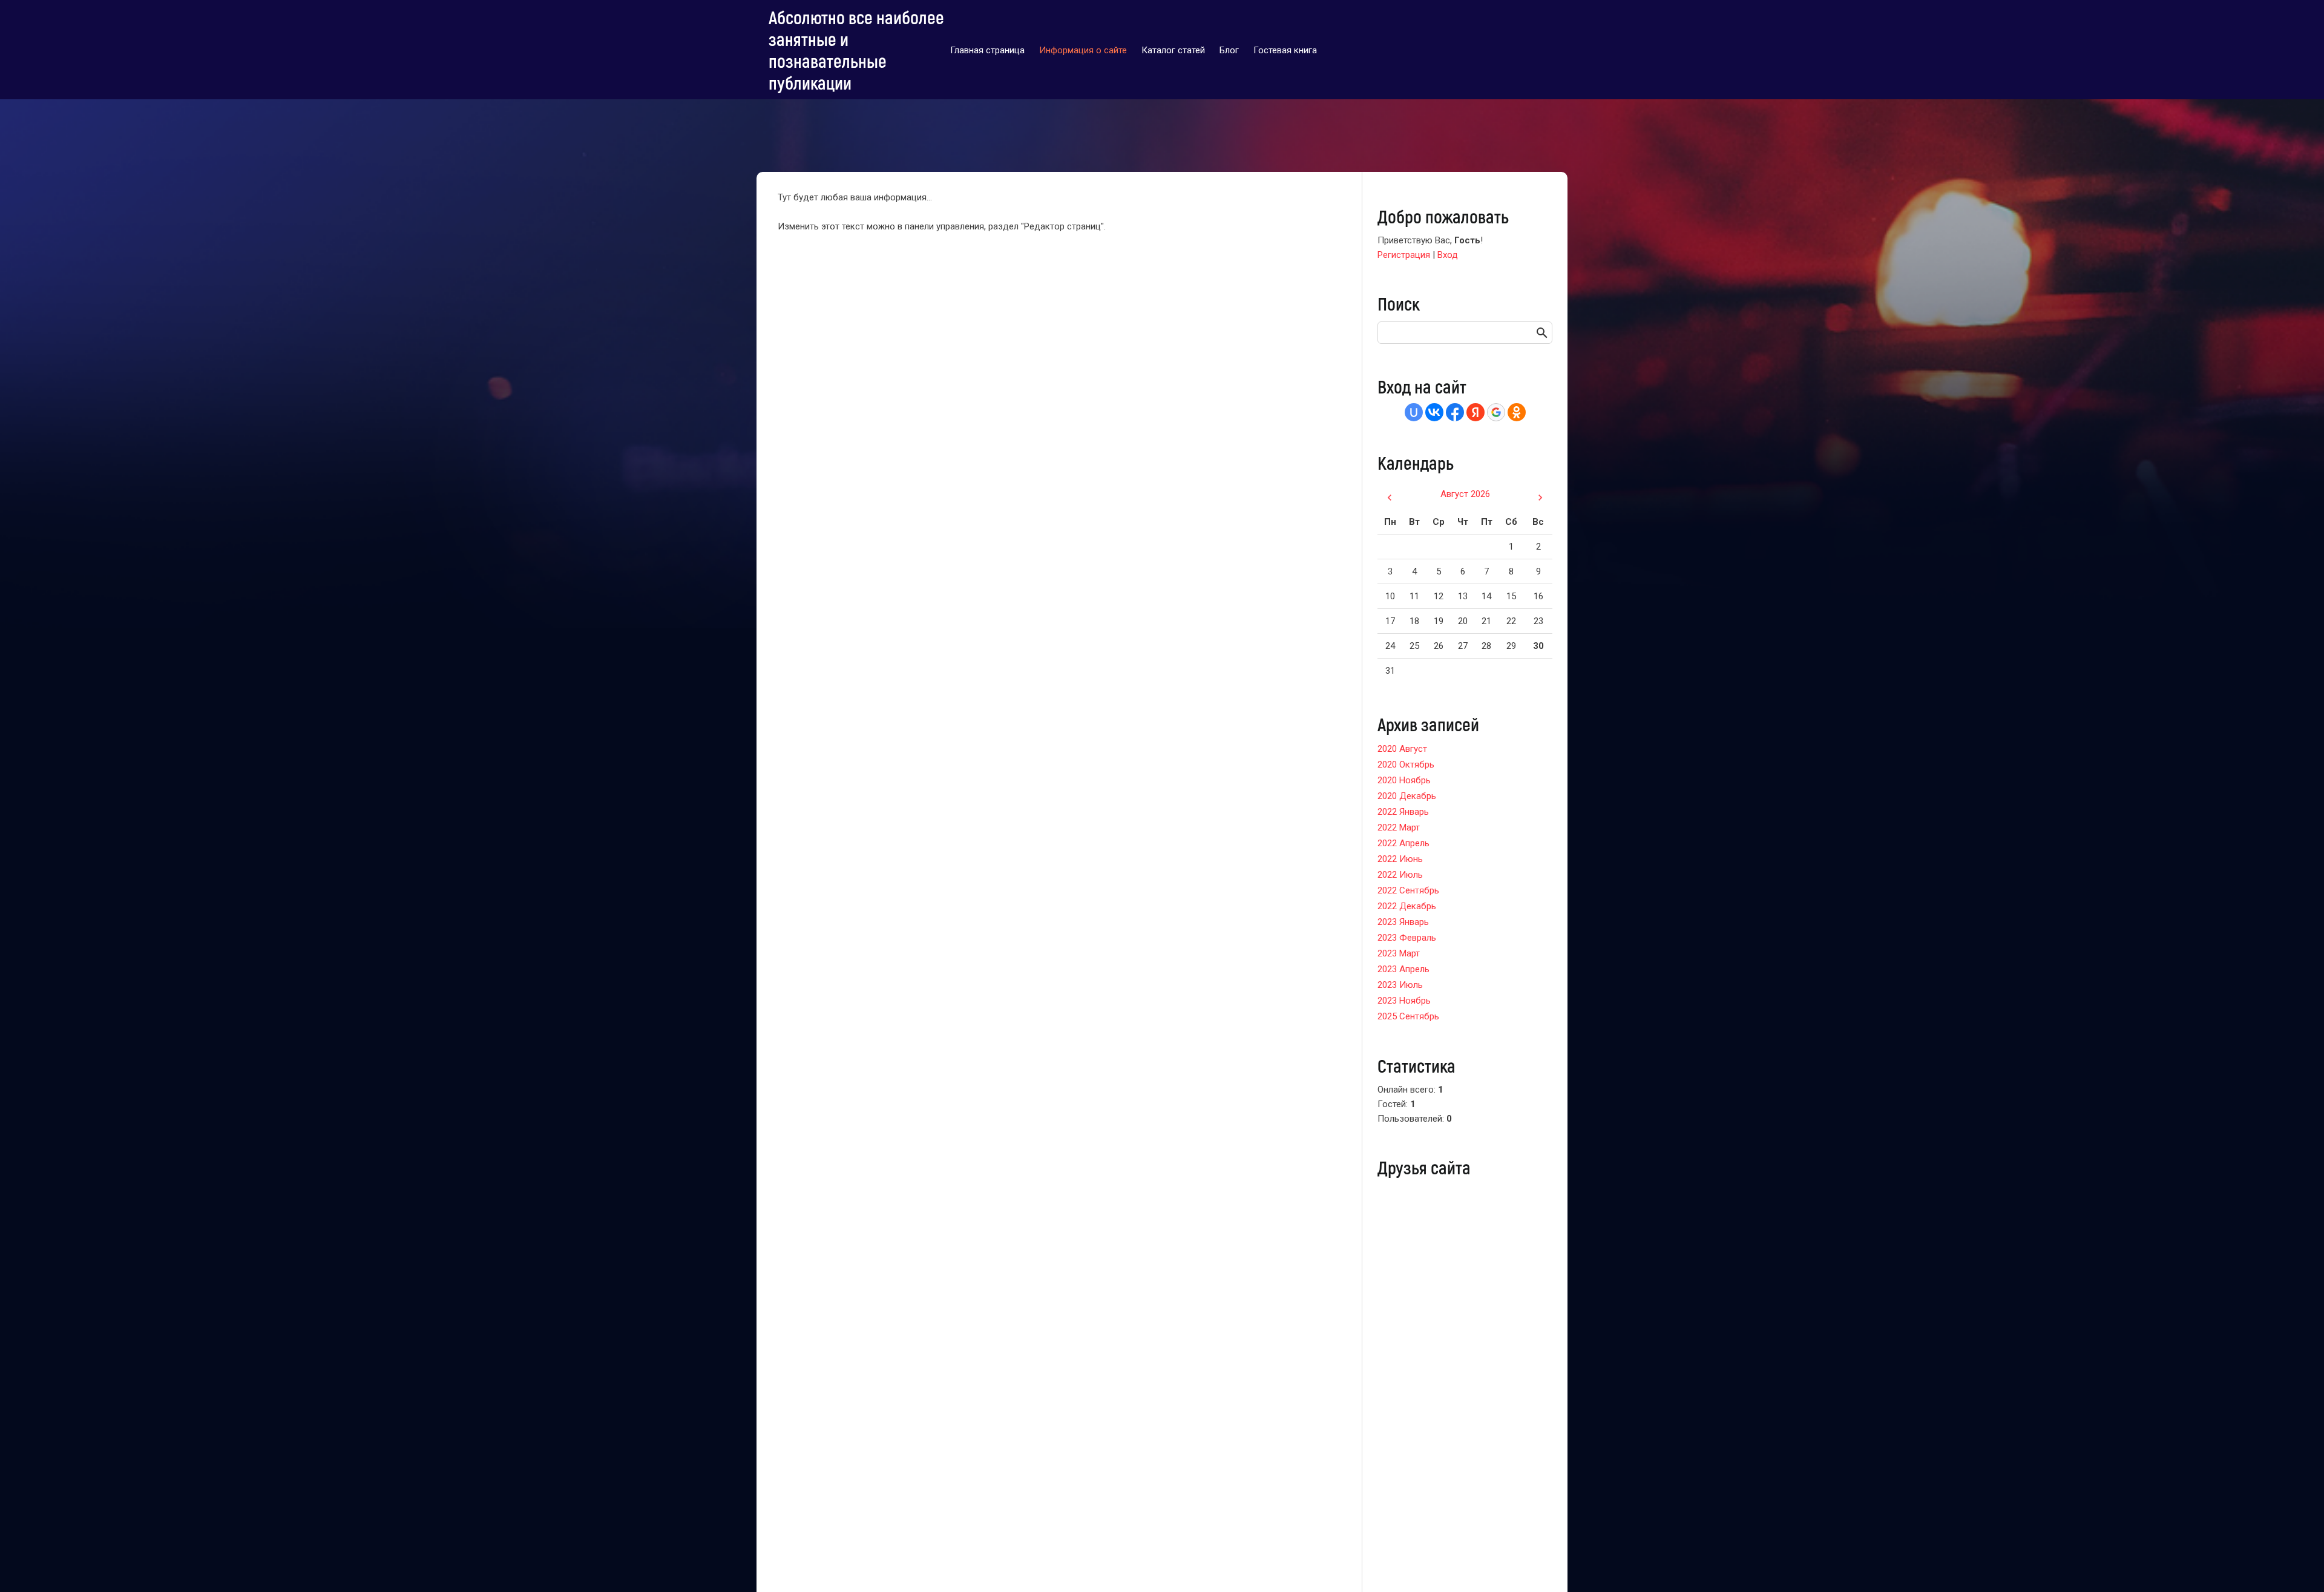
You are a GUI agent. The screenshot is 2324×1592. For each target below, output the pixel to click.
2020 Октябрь (1406, 765)
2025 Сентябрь (1408, 1016)
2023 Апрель (1403, 969)
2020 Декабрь (1407, 796)
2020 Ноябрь (1404, 780)
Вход (1448, 255)
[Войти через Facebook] (1455, 412)
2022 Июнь (1400, 859)
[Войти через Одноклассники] (1517, 412)
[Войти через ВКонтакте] (1434, 412)
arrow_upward (2297, 1565)
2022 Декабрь (1407, 906)
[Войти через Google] (1496, 412)
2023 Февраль (1407, 938)
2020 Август (1402, 749)
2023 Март (1399, 953)
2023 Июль (1400, 985)
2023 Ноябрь (1404, 1001)
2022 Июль (1400, 875)
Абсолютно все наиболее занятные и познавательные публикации (856, 50)
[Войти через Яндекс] (1475, 412)
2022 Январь (1403, 812)
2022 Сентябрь (1408, 890)
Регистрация (1404, 255)
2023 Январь (1403, 922)
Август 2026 (1465, 494)
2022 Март (1399, 827)
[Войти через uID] (1414, 412)
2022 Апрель (1403, 843)
